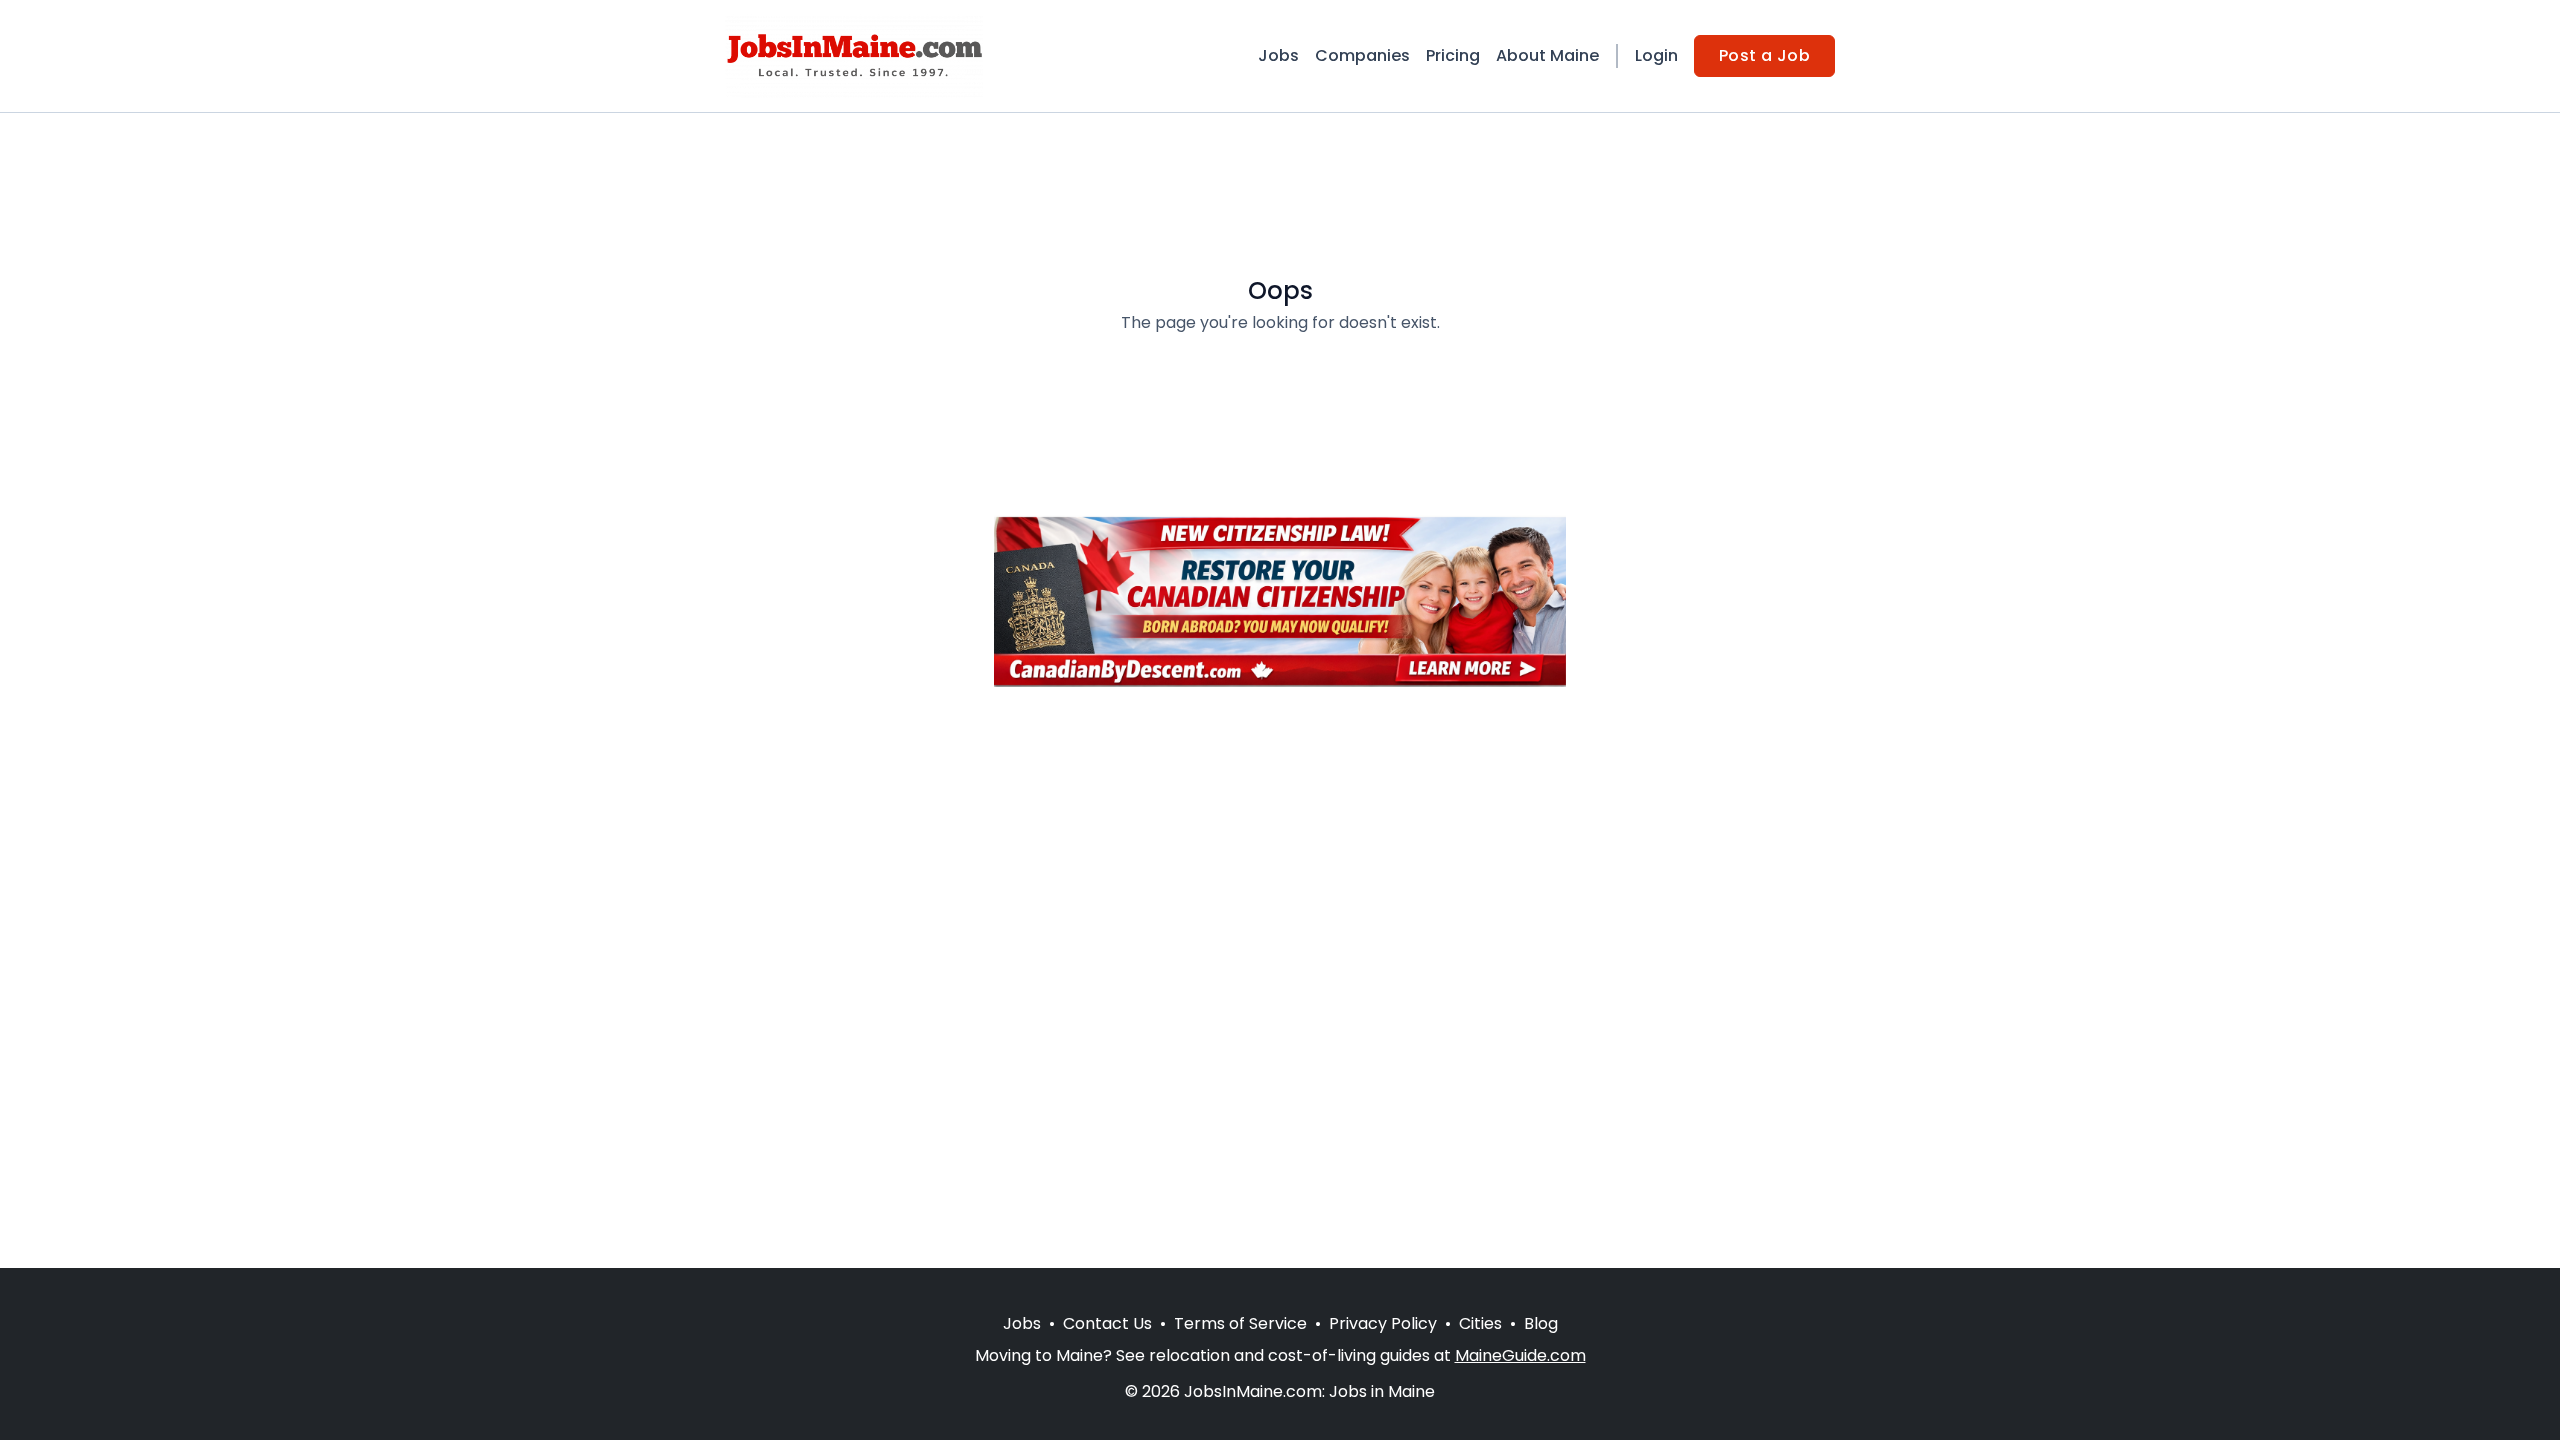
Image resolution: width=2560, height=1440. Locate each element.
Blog (1541, 1323)
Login (1656, 55)
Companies (1362, 55)
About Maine (1547, 55)
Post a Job (1764, 55)
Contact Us (1107, 1323)
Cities (1480, 1323)
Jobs (1278, 55)
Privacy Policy (1383, 1323)
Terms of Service (1240, 1323)
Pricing (1453, 55)
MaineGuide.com (1520, 1355)
